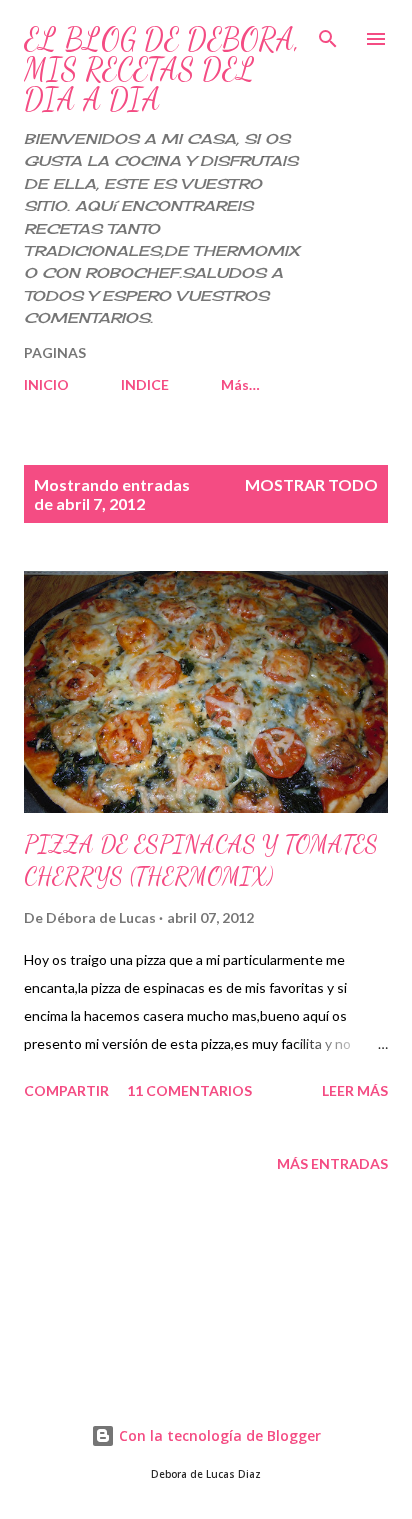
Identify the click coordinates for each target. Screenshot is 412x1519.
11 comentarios (189, 1090)
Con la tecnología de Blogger (218, 1435)
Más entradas (332, 1163)
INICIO (46, 384)
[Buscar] (328, 36)
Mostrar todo (311, 484)
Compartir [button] (66, 1090)
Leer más (355, 1090)
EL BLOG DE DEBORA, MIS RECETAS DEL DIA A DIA (162, 69)
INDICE (145, 384)
